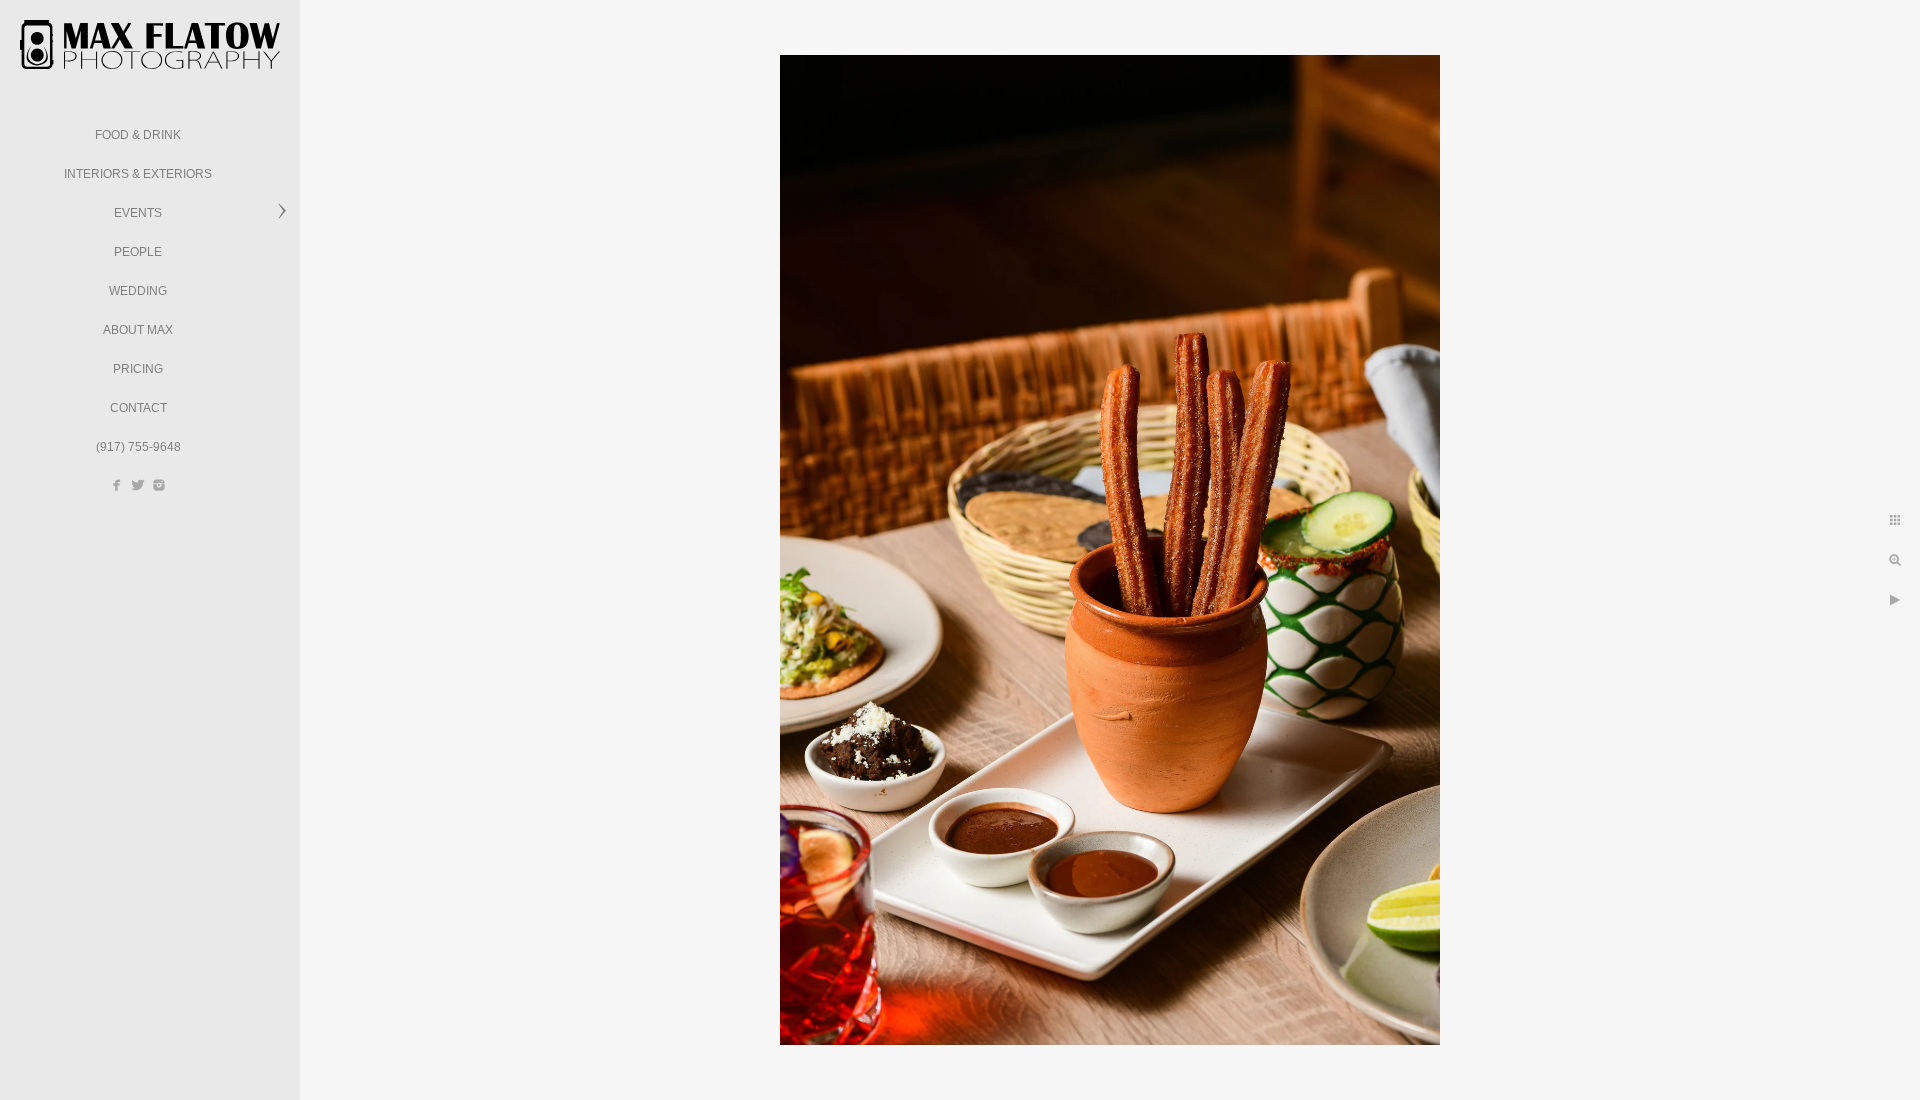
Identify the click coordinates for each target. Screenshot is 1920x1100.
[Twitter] (138, 485)
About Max (138, 330)
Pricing (138, 369)
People (138, 252)
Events (138, 213)
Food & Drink (138, 135)
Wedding (138, 291)
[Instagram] (159, 485)
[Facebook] (117, 485)
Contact (138, 408)
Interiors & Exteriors (138, 174)
